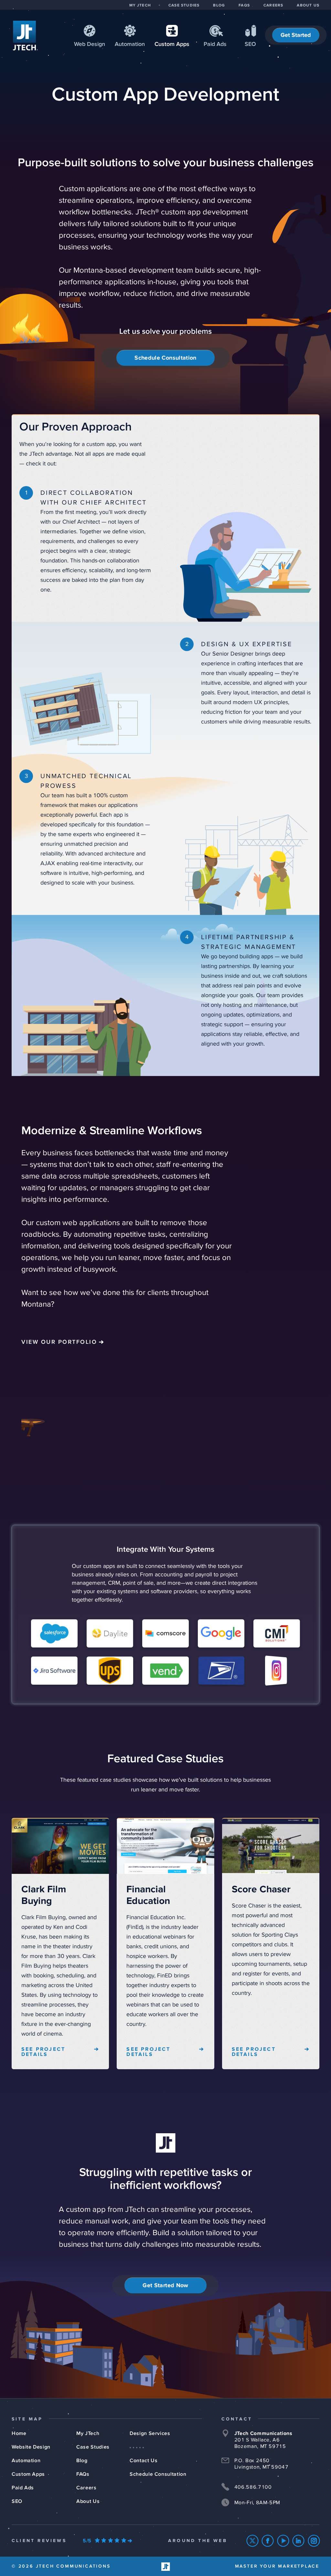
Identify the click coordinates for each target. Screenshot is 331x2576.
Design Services (150, 2433)
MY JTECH (140, 5)
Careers (86, 2488)
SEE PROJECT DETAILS (43, 2052)
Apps (172, 44)
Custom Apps (28, 2474)
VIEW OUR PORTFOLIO (59, 1342)
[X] (253, 2541)
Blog (82, 2461)
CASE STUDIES (184, 5)
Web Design (90, 44)
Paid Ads (215, 44)
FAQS (244, 5)
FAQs (83, 2474)
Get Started (296, 35)
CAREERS (273, 5)
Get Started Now (165, 2286)
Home (19, 2433)
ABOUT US (308, 5)
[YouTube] (283, 2541)
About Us (88, 2501)
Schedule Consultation (165, 358)
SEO (250, 44)
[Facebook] (268, 2541)
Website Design (31, 2447)
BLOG (219, 5)
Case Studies (93, 2447)
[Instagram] (314, 2541)
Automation (130, 44)
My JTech (88, 2433)
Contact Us (144, 2461)
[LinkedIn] (299, 2541)
